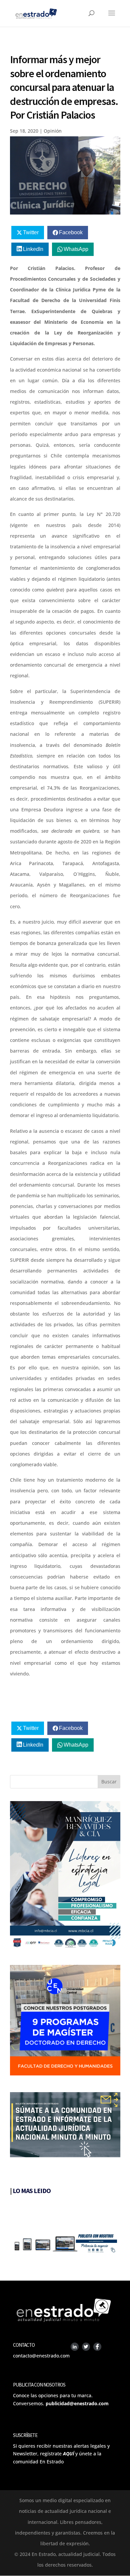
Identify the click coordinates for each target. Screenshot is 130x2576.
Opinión (53, 131)
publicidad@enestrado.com (77, 2403)
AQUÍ (68, 2454)
